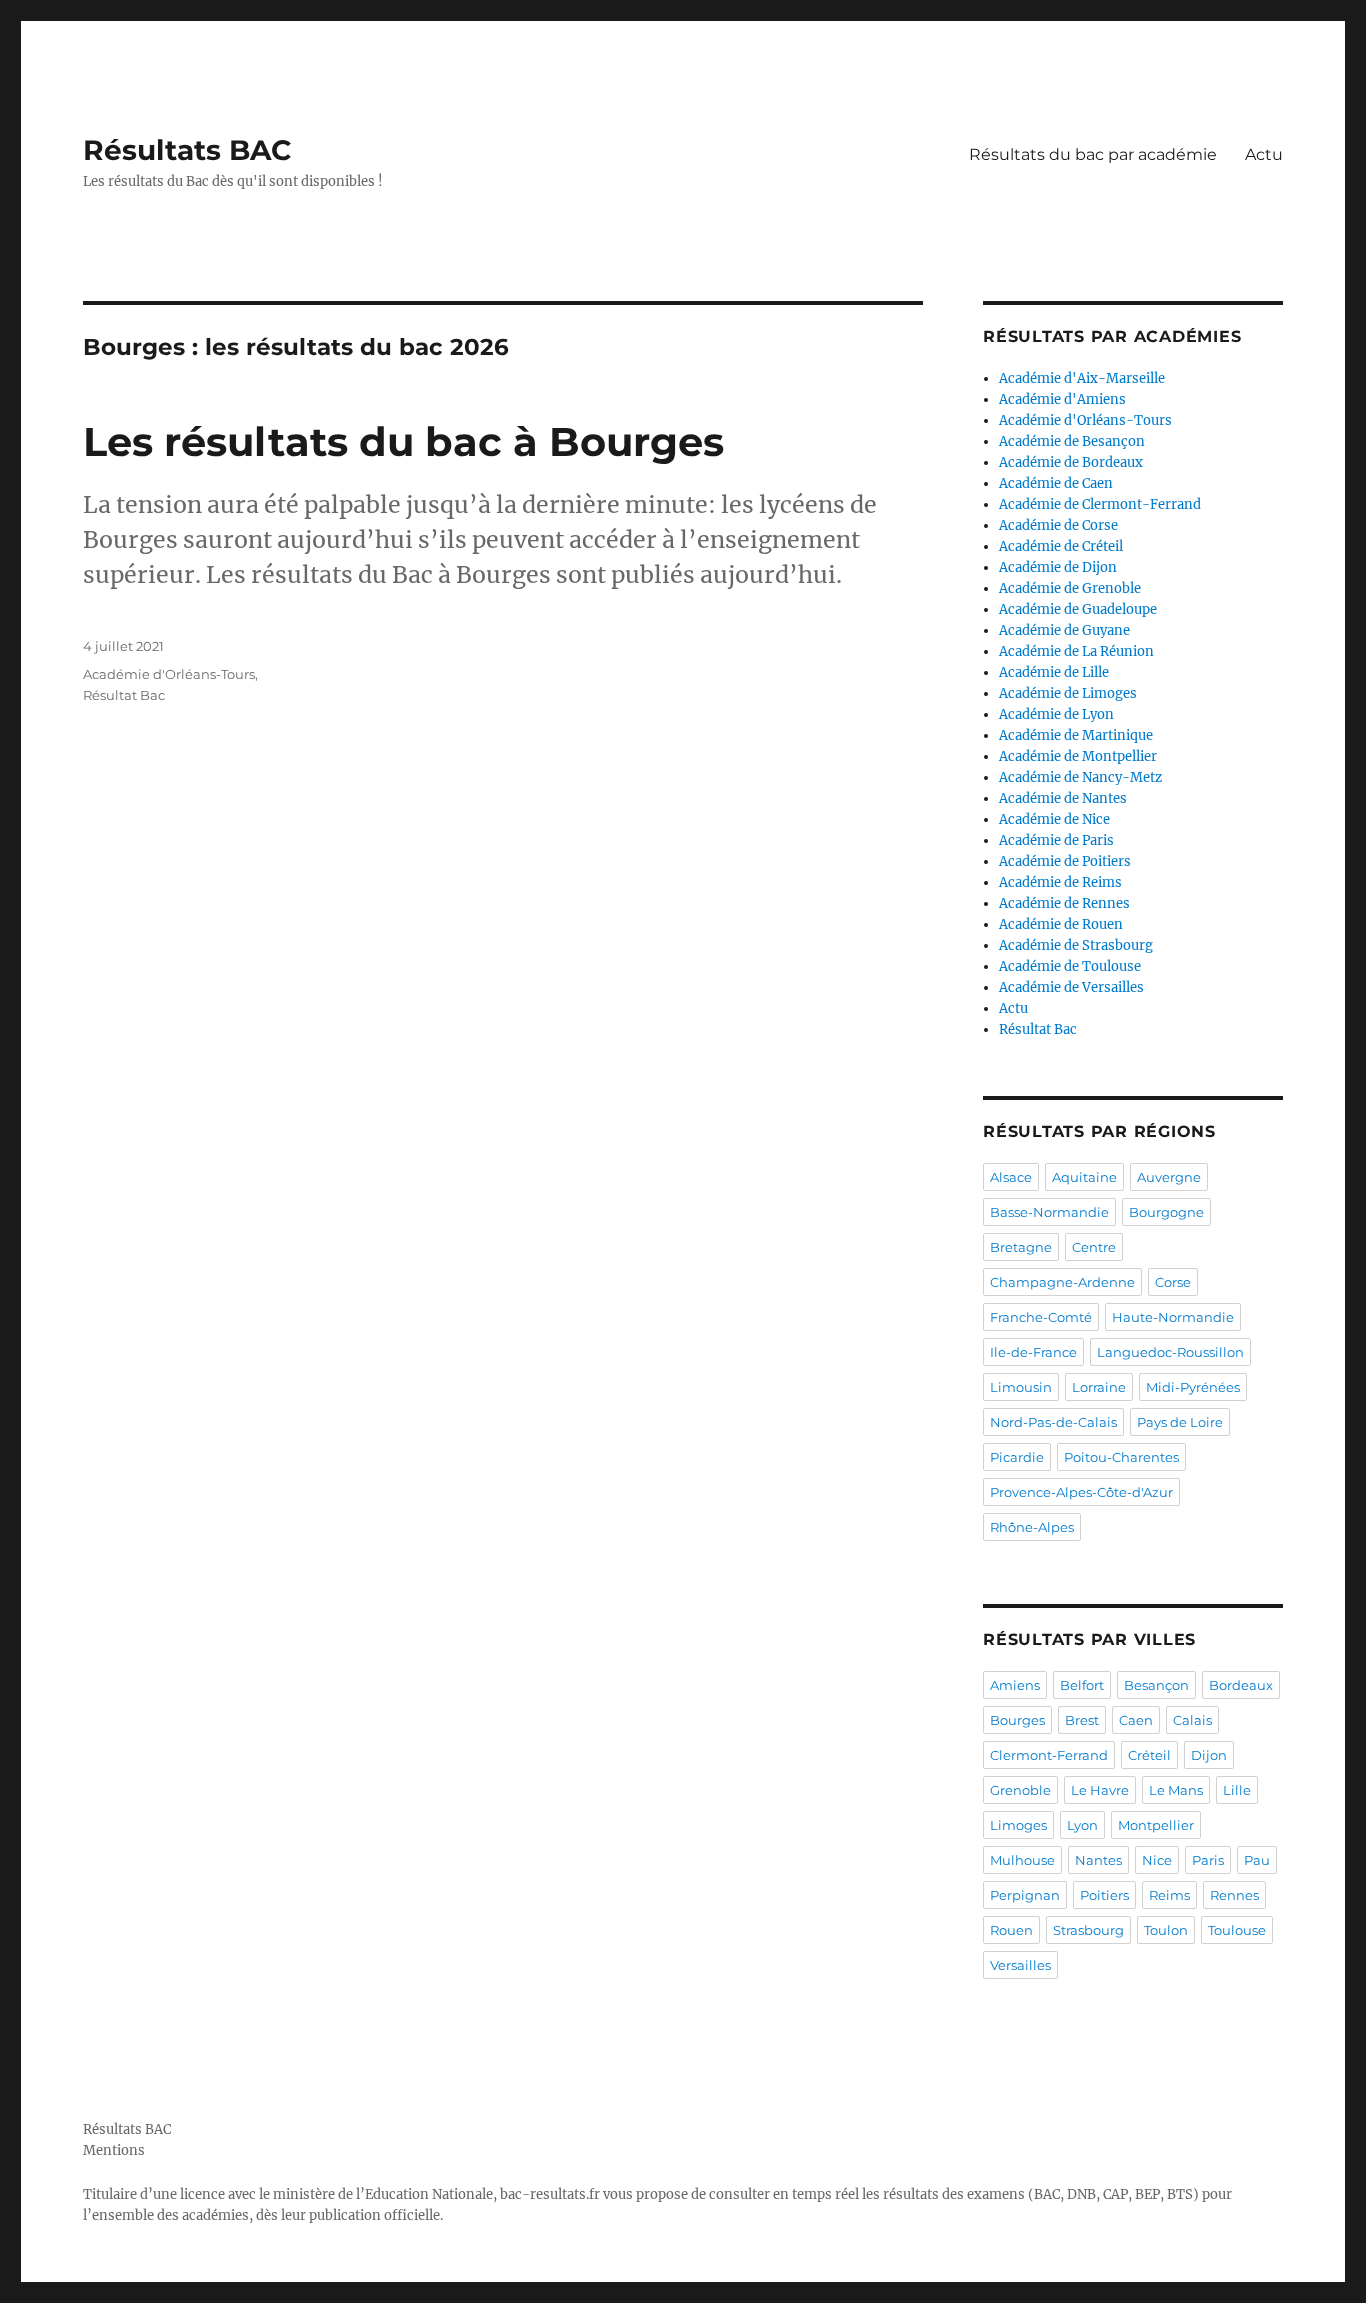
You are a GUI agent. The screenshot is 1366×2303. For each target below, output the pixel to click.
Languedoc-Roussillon (1170, 1352)
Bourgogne (1166, 1212)
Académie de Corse (1058, 525)
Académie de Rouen (1061, 924)
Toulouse (1237, 1930)
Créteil (1149, 1755)
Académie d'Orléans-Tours (169, 674)
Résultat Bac (124, 695)
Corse (1173, 1282)
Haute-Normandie (1173, 1317)
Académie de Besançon (1072, 441)
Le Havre (1100, 1790)
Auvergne (1169, 1177)
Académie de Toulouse (1070, 966)
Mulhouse (1022, 1860)
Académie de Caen (1056, 483)
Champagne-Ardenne (1062, 1282)
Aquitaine (1084, 1177)
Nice (1157, 1860)
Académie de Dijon (1058, 567)
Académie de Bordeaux (1071, 462)
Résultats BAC (187, 150)
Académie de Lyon (1056, 714)
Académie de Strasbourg (1076, 945)
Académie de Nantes (1063, 798)
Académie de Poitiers (1065, 861)
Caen (1136, 1720)
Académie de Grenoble (1070, 588)
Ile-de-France (1033, 1352)
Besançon (1156, 1685)
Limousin (1021, 1387)
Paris (1208, 1860)
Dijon (1209, 1755)
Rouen (1011, 1930)
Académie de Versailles (1071, 987)
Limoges (1018, 1825)
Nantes (1098, 1860)
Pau (1257, 1860)
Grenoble (1020, 1790)
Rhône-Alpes (1032, 1527)
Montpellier (1156, 1825)
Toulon (1166, 1930)
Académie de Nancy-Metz (1080, 777)
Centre (1094, 1247)
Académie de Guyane (1064, 630)
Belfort (1082, 1685)
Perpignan (1025, 1895)
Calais (1192, 1720)
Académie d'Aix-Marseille (1082, 378)
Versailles (1020, 1965)
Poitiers (1104, 1895)
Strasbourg (1088, 1930)
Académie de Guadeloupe (1078, 609)
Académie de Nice (1054, 819)
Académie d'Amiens (1062, 399)
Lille (1237, 1790)
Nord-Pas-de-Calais (1053, 1422)
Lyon (1082, 1825)
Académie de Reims (1060, 882)
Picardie (1017, 1457)
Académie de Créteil (1061, 546)
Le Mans (1176, 1790)
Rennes (1234, 1895)
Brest (1082, 1720)
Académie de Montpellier (1078, 756)
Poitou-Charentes (1121, 1457)
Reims (1169, 1895)
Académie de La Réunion (1076, 651)
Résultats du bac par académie (1093, 154)
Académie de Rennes (1064, 903)
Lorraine (1099, 1387)
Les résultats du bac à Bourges (403, 441)
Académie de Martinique (1076, 735)
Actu (1264, 154)
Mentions (114, 2150)
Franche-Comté (1041, 1317)
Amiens (1015, 1685)
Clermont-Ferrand (1049, 1755)
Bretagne (1021, 1247)
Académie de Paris (1056, 840)
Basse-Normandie (1049, 1212)
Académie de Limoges (1068, 693)
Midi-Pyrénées (1193, 1387)
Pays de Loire (1180, 1422)
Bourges (1017, 1720)
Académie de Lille (1054, 672)
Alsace (1011, 1177)
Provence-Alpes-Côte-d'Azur (1081, 1492)
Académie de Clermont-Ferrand (1100, 504)
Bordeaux (1241, 1685)
